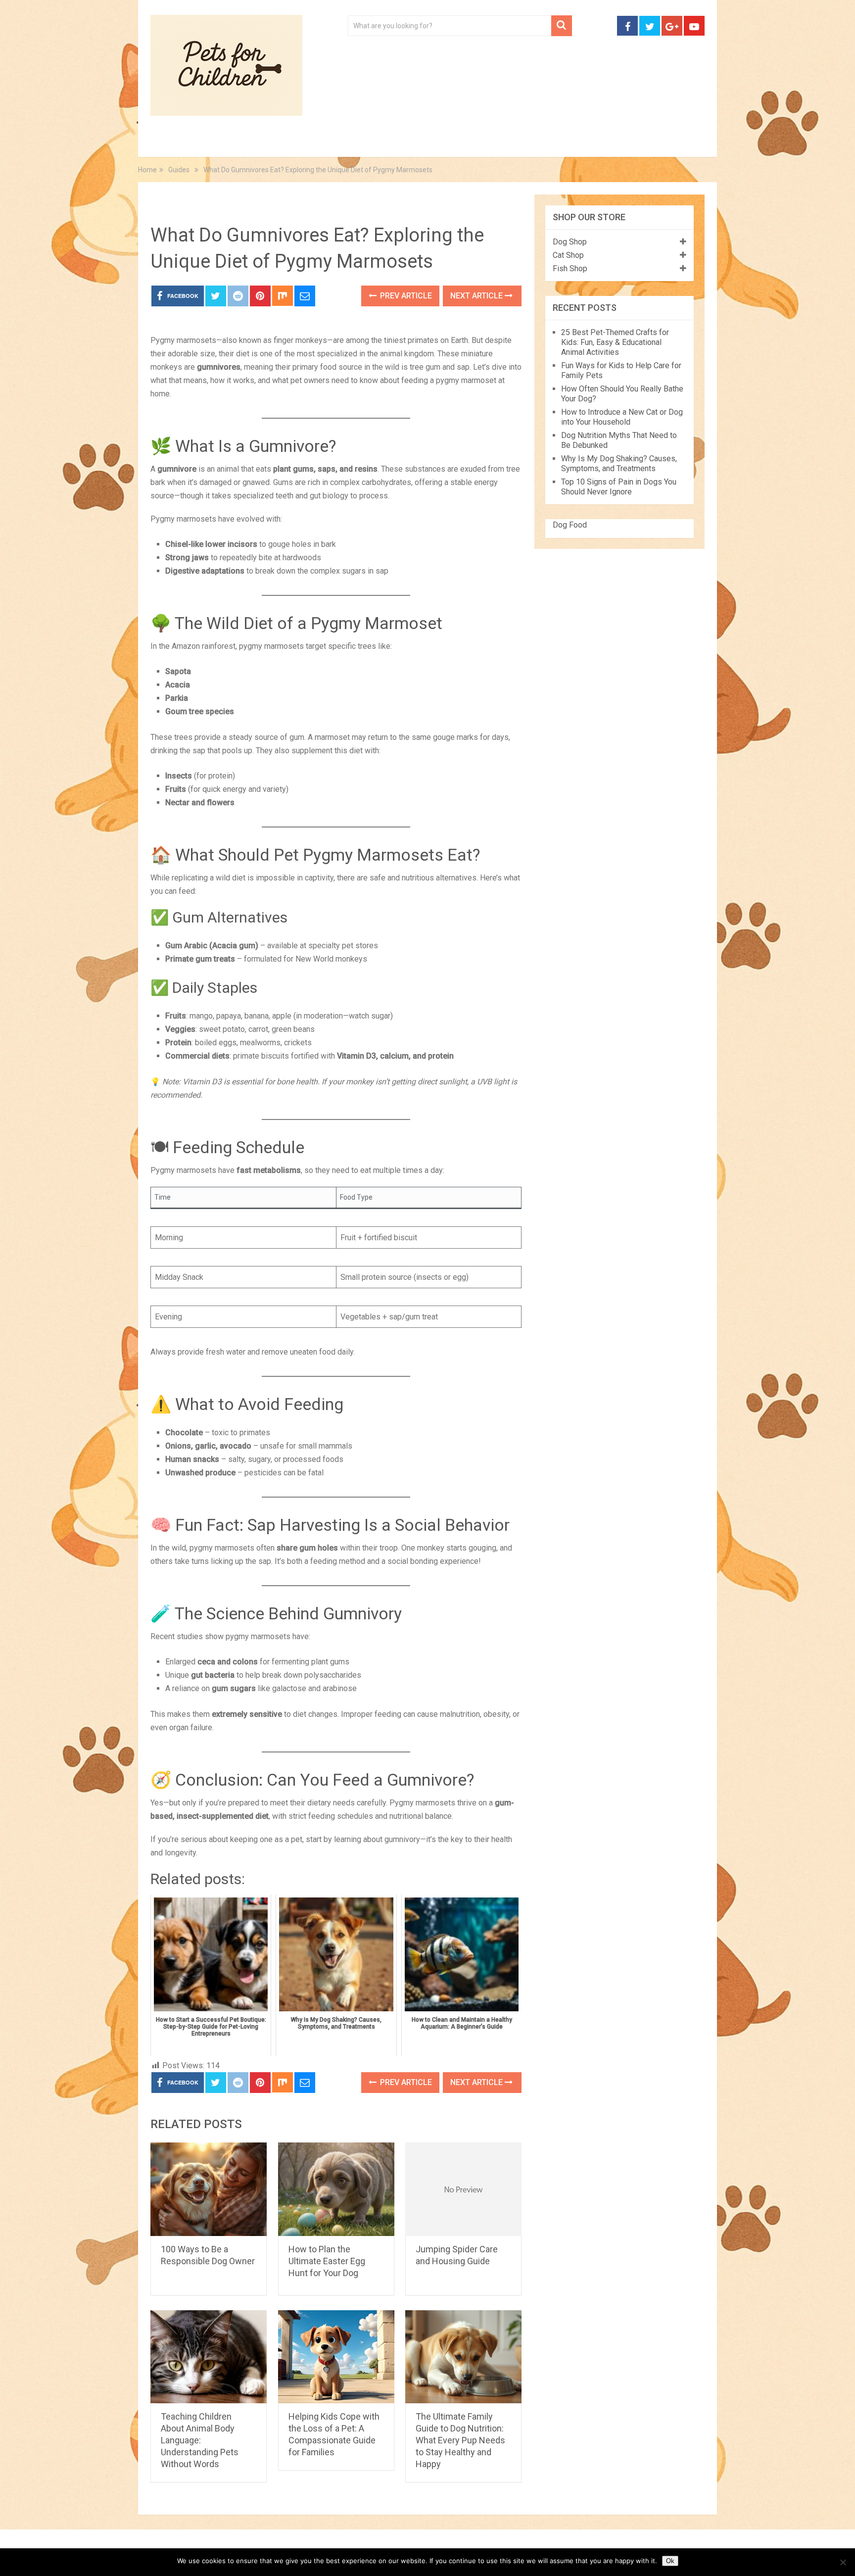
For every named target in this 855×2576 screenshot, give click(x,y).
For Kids (286, 144)
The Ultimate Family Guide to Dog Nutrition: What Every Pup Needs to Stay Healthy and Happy (460, 2440)
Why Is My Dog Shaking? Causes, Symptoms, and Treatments (619, 463)
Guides (179, 205)
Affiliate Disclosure (475, 144)
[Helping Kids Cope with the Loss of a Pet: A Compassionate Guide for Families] (336, 2357)
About (396, 144)
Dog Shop (570, 242)
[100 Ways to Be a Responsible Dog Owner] (209, 2189)
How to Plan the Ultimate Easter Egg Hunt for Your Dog (327, 2261)
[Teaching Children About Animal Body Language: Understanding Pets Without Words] (209, 2357)
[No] (843, 2562)
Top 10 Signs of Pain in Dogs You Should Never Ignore (619, 487)
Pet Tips (227, 144)
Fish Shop (570, 268)
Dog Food (570, 525)
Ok (670, 2561)
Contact (557, 144)
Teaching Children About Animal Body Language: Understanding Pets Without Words (200, 2440)
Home (172, 144)
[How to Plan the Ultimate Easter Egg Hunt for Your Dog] (336, 2189)
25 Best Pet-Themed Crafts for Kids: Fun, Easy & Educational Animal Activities (615, 342)
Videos (342, 144)
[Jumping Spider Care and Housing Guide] (463, 2189)
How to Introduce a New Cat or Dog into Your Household (622, 417)
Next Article (477, 296)
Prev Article (405, 296)
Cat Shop (568, 255)
